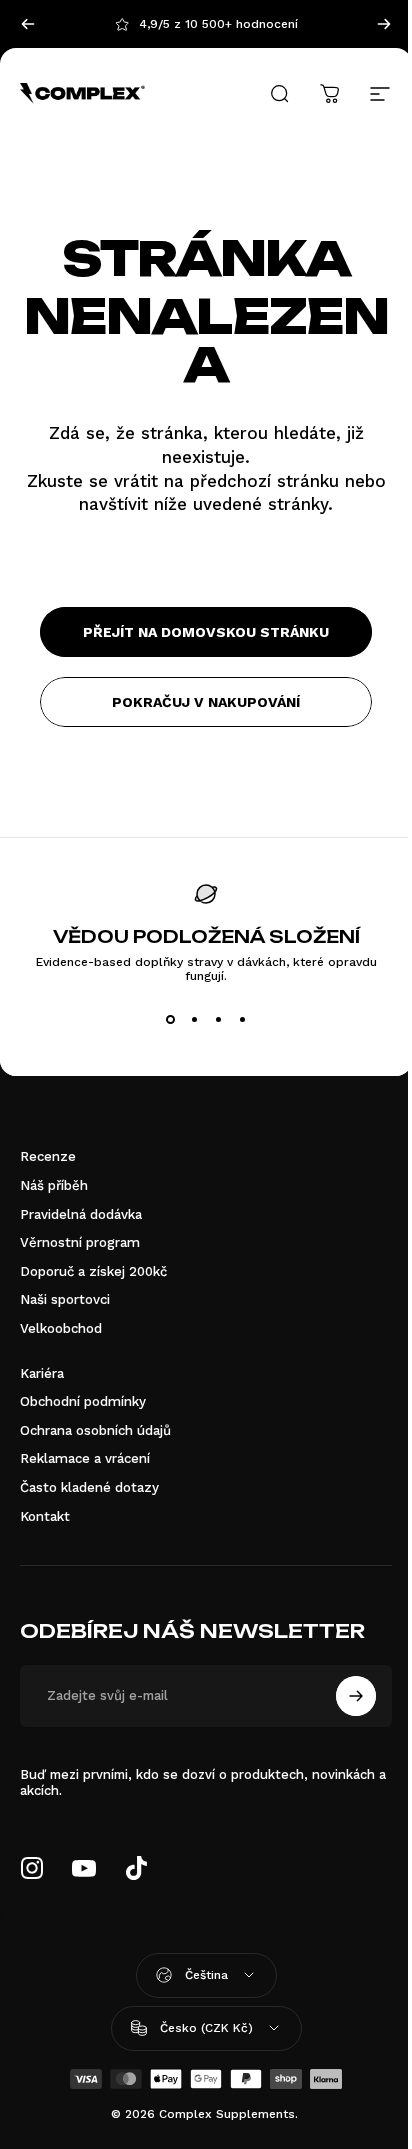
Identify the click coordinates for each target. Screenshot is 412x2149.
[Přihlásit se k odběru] (356, 1696)
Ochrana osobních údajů (95, 1430)
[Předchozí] (28, 24)
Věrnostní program (80, 1242)
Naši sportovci (65, 1299)
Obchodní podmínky (83, 1401)
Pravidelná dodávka (81, 1214)
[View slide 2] (194, 1019)
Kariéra (42, 1373)
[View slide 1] (170, 1019)
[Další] (384, 24)
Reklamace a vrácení (85, 1458)
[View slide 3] (218, 1019)
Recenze (48, 1156)
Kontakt (45, 1516)
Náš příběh (54, 1185)
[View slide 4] (242, 1019)
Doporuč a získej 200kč (93, 1271)
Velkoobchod (61, 1328)
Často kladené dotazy (89, 1487)
